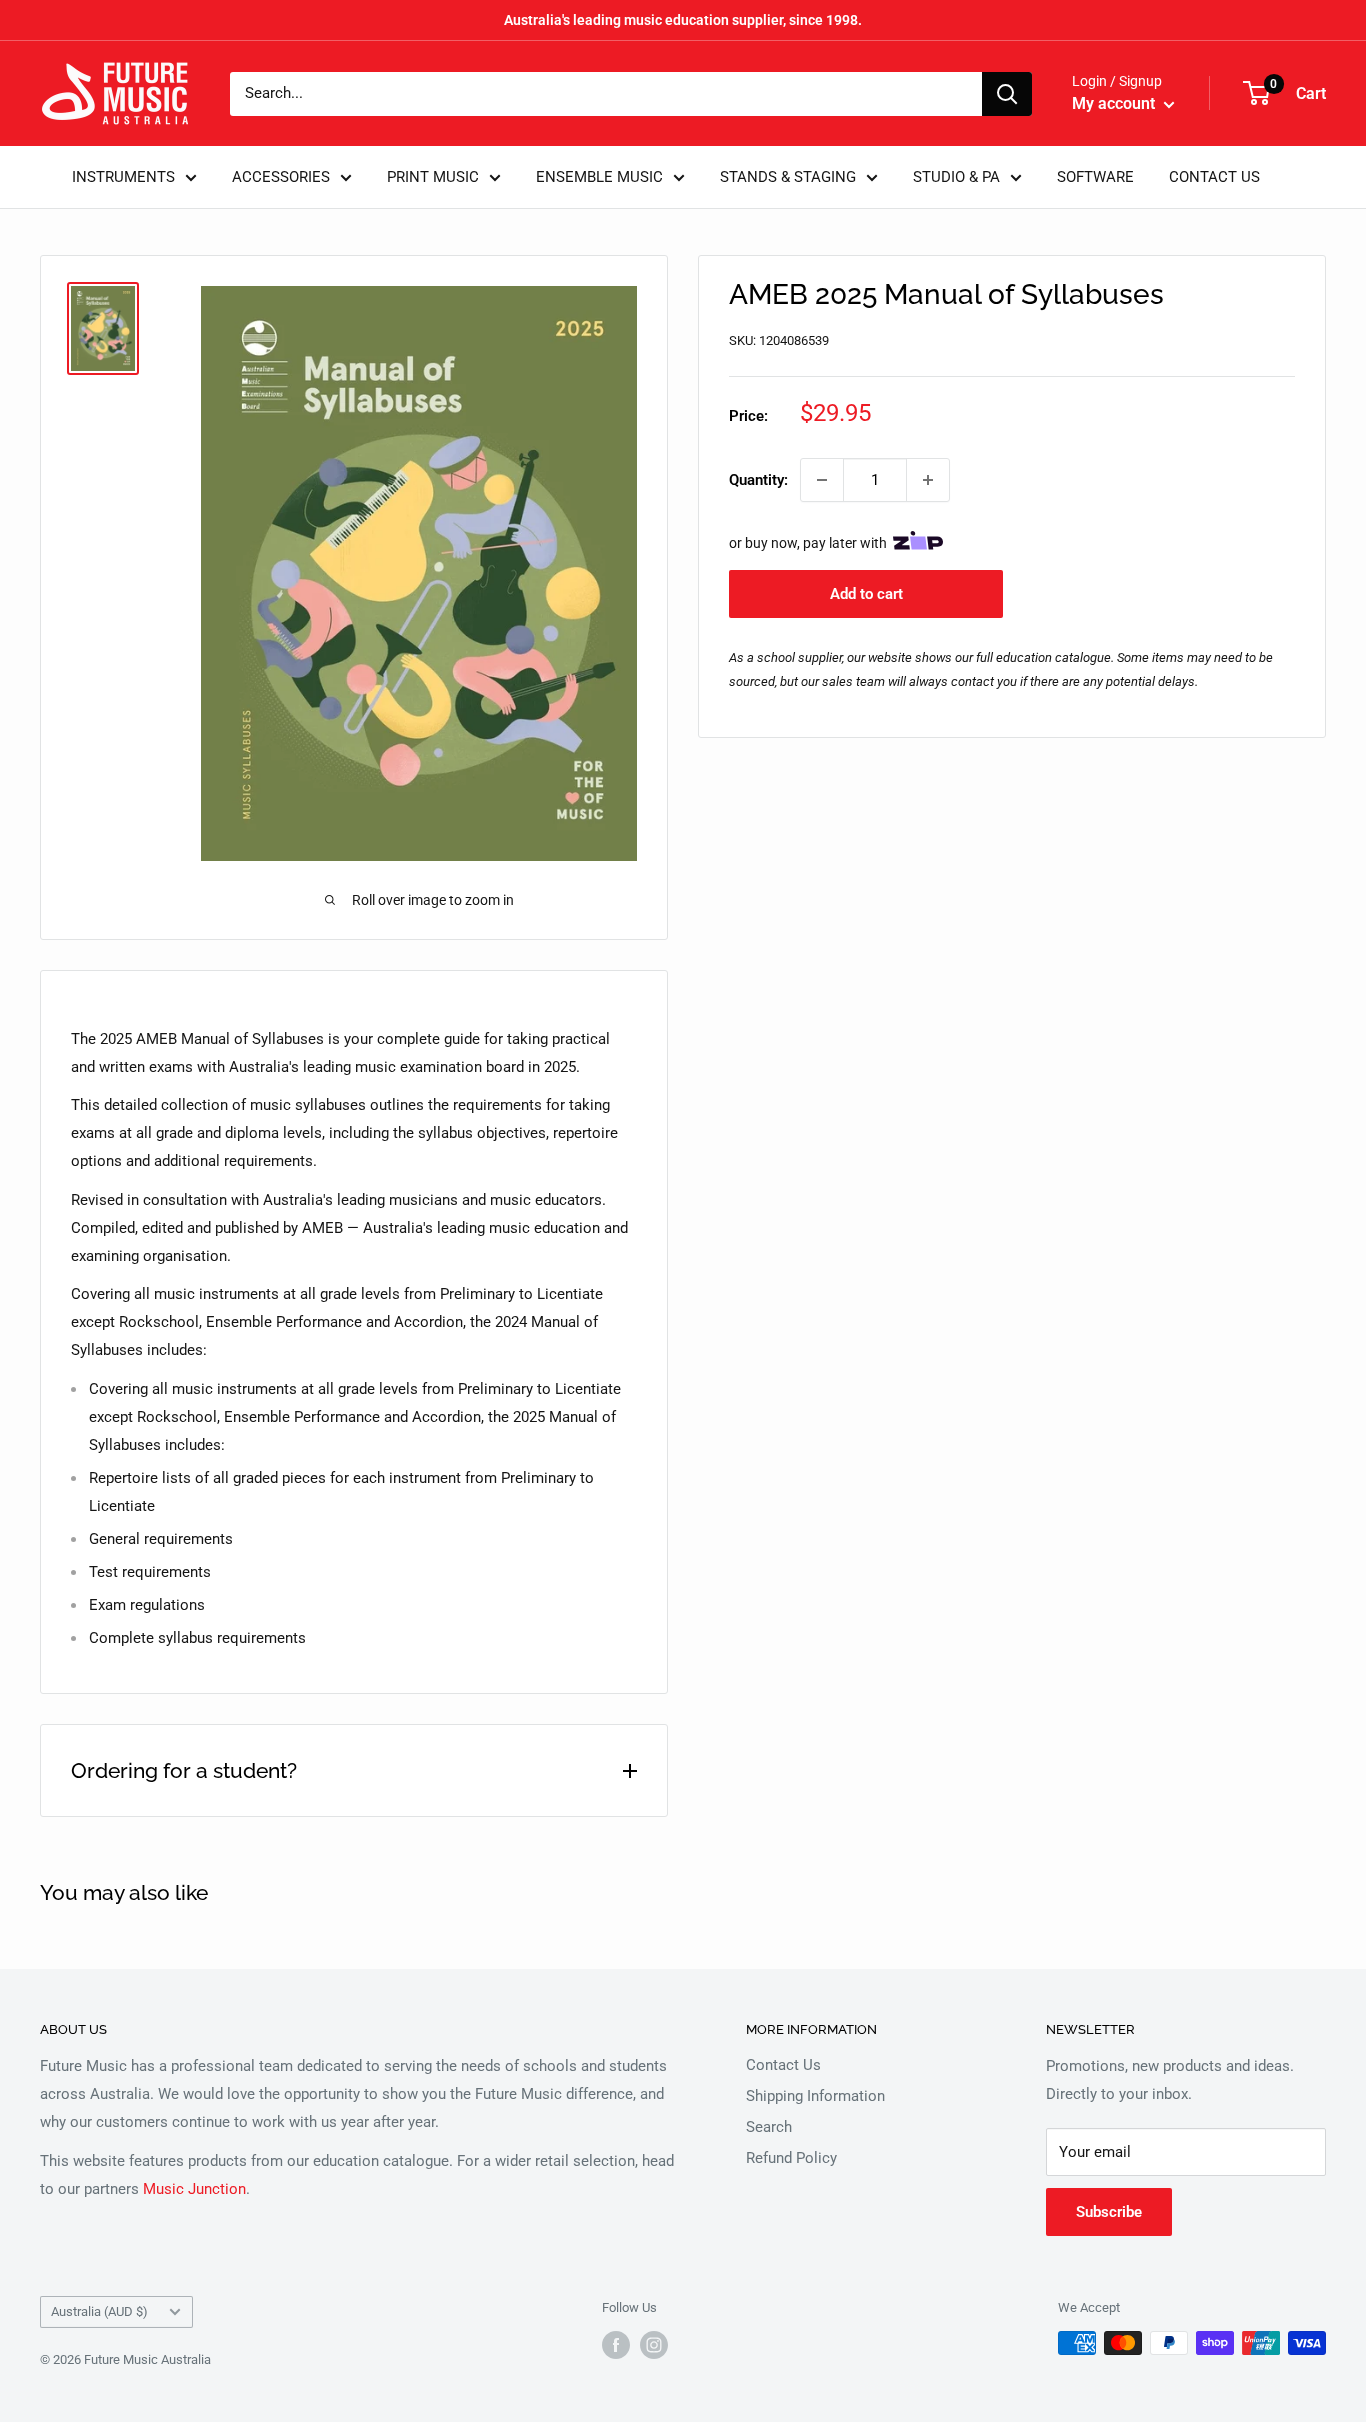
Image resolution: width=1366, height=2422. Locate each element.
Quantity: (758, 480)
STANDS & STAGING (788, 177)
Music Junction (194, 2189)
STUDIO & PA (956, 177)
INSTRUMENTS (123, 177)
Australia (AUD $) (99, 2311)
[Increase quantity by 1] (928, 480)
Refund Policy (791, 2158)
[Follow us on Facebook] (616, 2345)
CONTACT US (1214, 177)
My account (1115, 103)
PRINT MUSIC (433, 177)
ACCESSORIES (281, 177)
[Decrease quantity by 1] (822, 480)
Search (769, 2127)
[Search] (1007, 94)
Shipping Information (815, 2096)
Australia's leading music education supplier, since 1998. (683, 20)
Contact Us (783, 2065)
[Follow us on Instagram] (654, 2345)
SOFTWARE (1095, 177)
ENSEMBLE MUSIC (599, 177)
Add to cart (866, 594)
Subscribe (1109, 2212)
